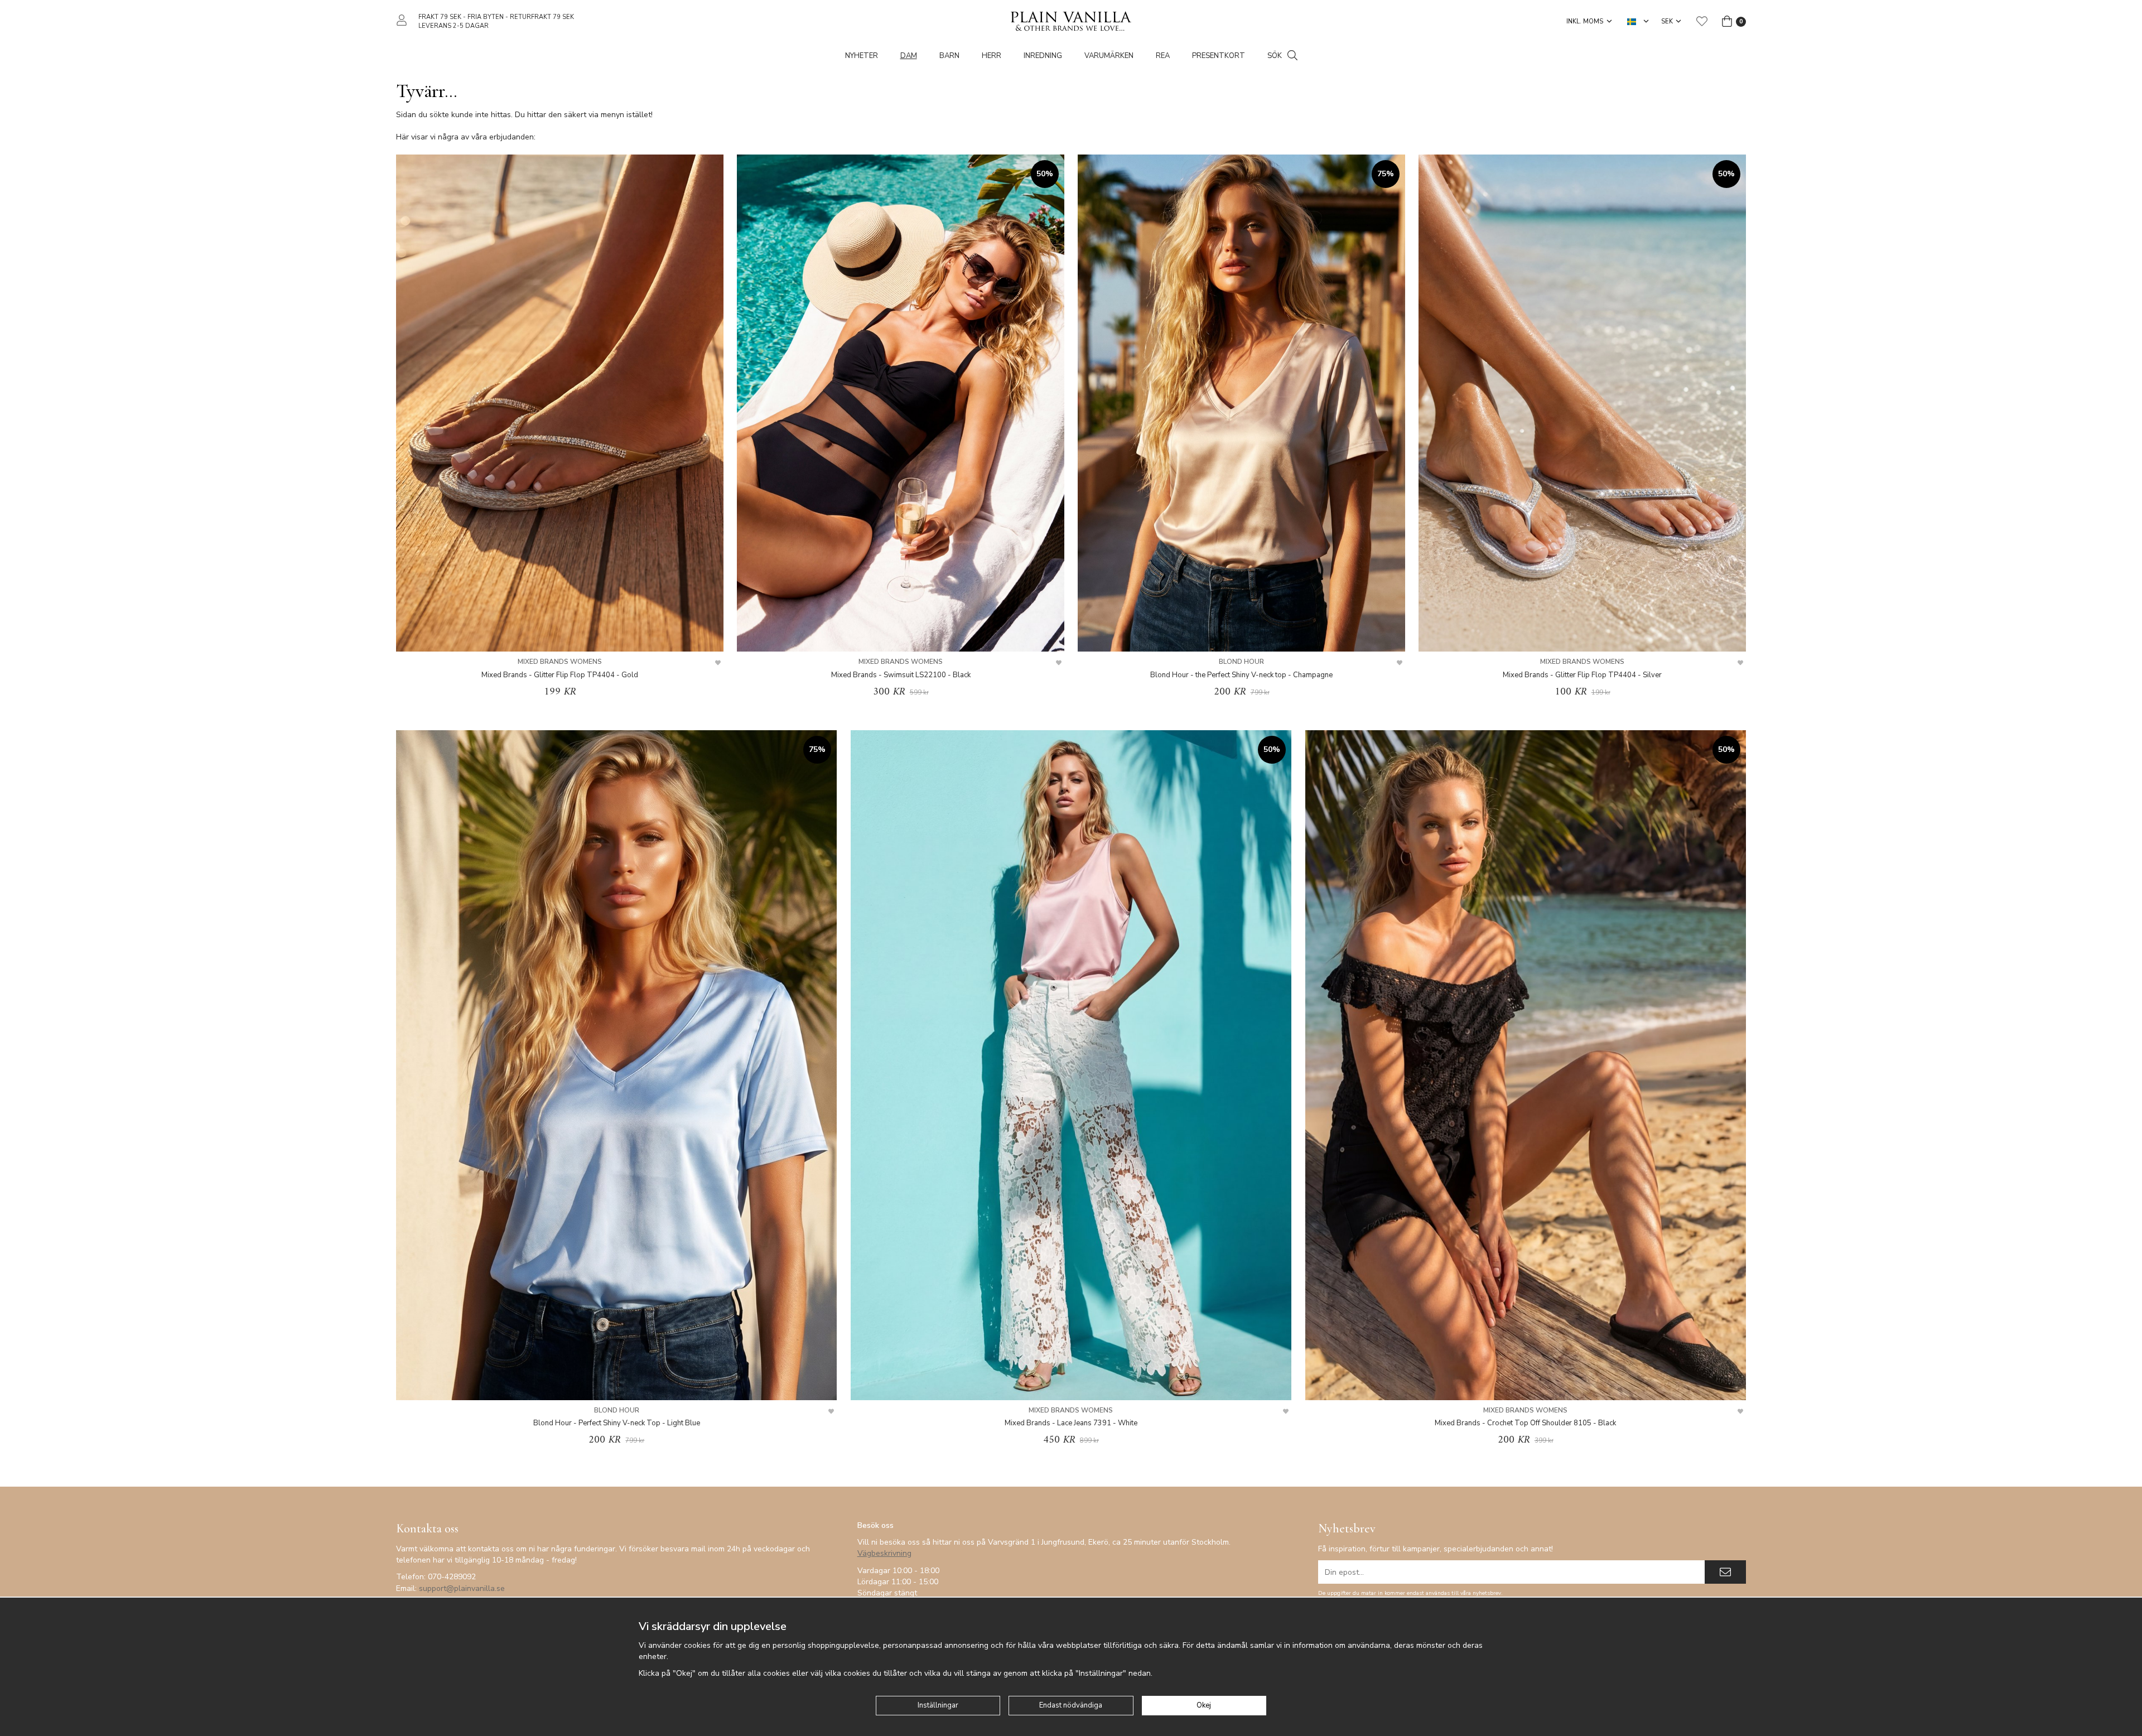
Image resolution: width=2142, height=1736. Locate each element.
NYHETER (862, 56)
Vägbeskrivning (884, 1553)
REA (1163, 56)
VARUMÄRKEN (1109, 56)
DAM (909, 56)
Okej (1204, 1705)
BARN (949, 56)
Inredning (1043, 56)
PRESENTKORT (1219, 56)
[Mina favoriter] (1702, 21)
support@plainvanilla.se (462, 1588)
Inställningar (938, 1705)
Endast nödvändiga (1071, 1705)
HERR (992, 56)
